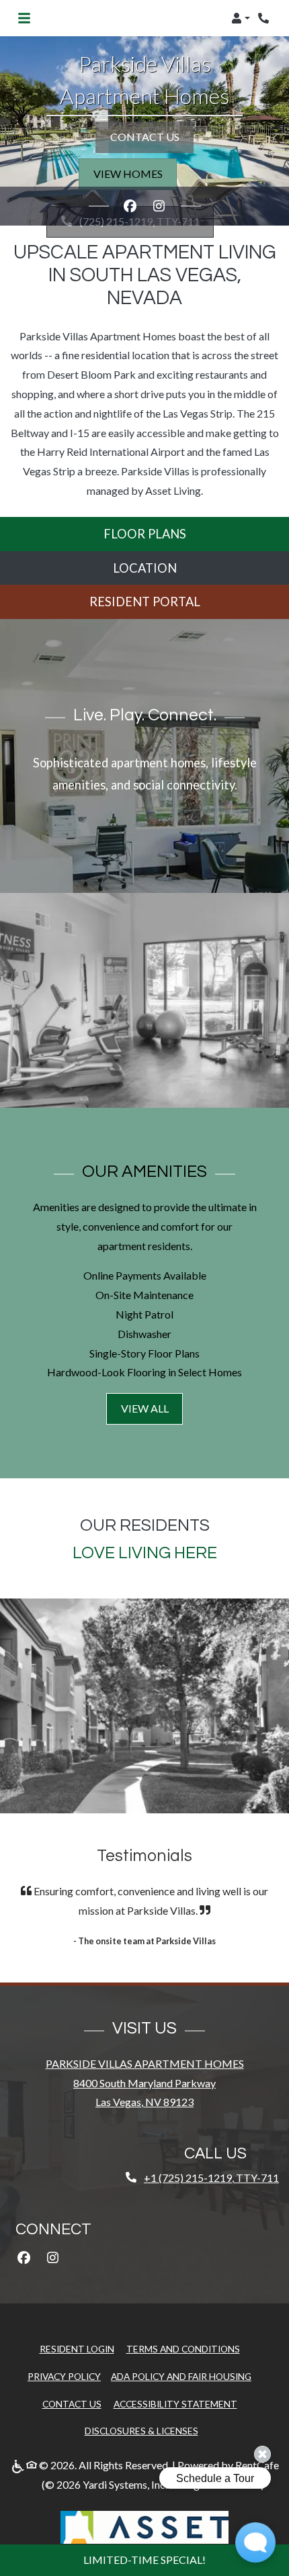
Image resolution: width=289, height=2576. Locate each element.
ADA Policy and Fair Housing (181, 2376)
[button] (241, 18)
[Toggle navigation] (24, 18)
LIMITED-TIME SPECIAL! (144, 2560)
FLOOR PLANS (145, 534)
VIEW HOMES (128, 174)
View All (145, 1408)
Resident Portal (145, 602)
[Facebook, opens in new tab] (130, 206)
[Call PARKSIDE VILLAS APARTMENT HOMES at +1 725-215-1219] (265, 18)
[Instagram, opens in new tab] (159, 206)
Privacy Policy (64, 2376)
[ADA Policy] (18, 2466)
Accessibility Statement (175, 2403)
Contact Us (72, 2404)
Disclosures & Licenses (141, 2430)
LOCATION (145, 568)
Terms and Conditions (183, 2348)
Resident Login (77, 2348)
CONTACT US (145, 137)
